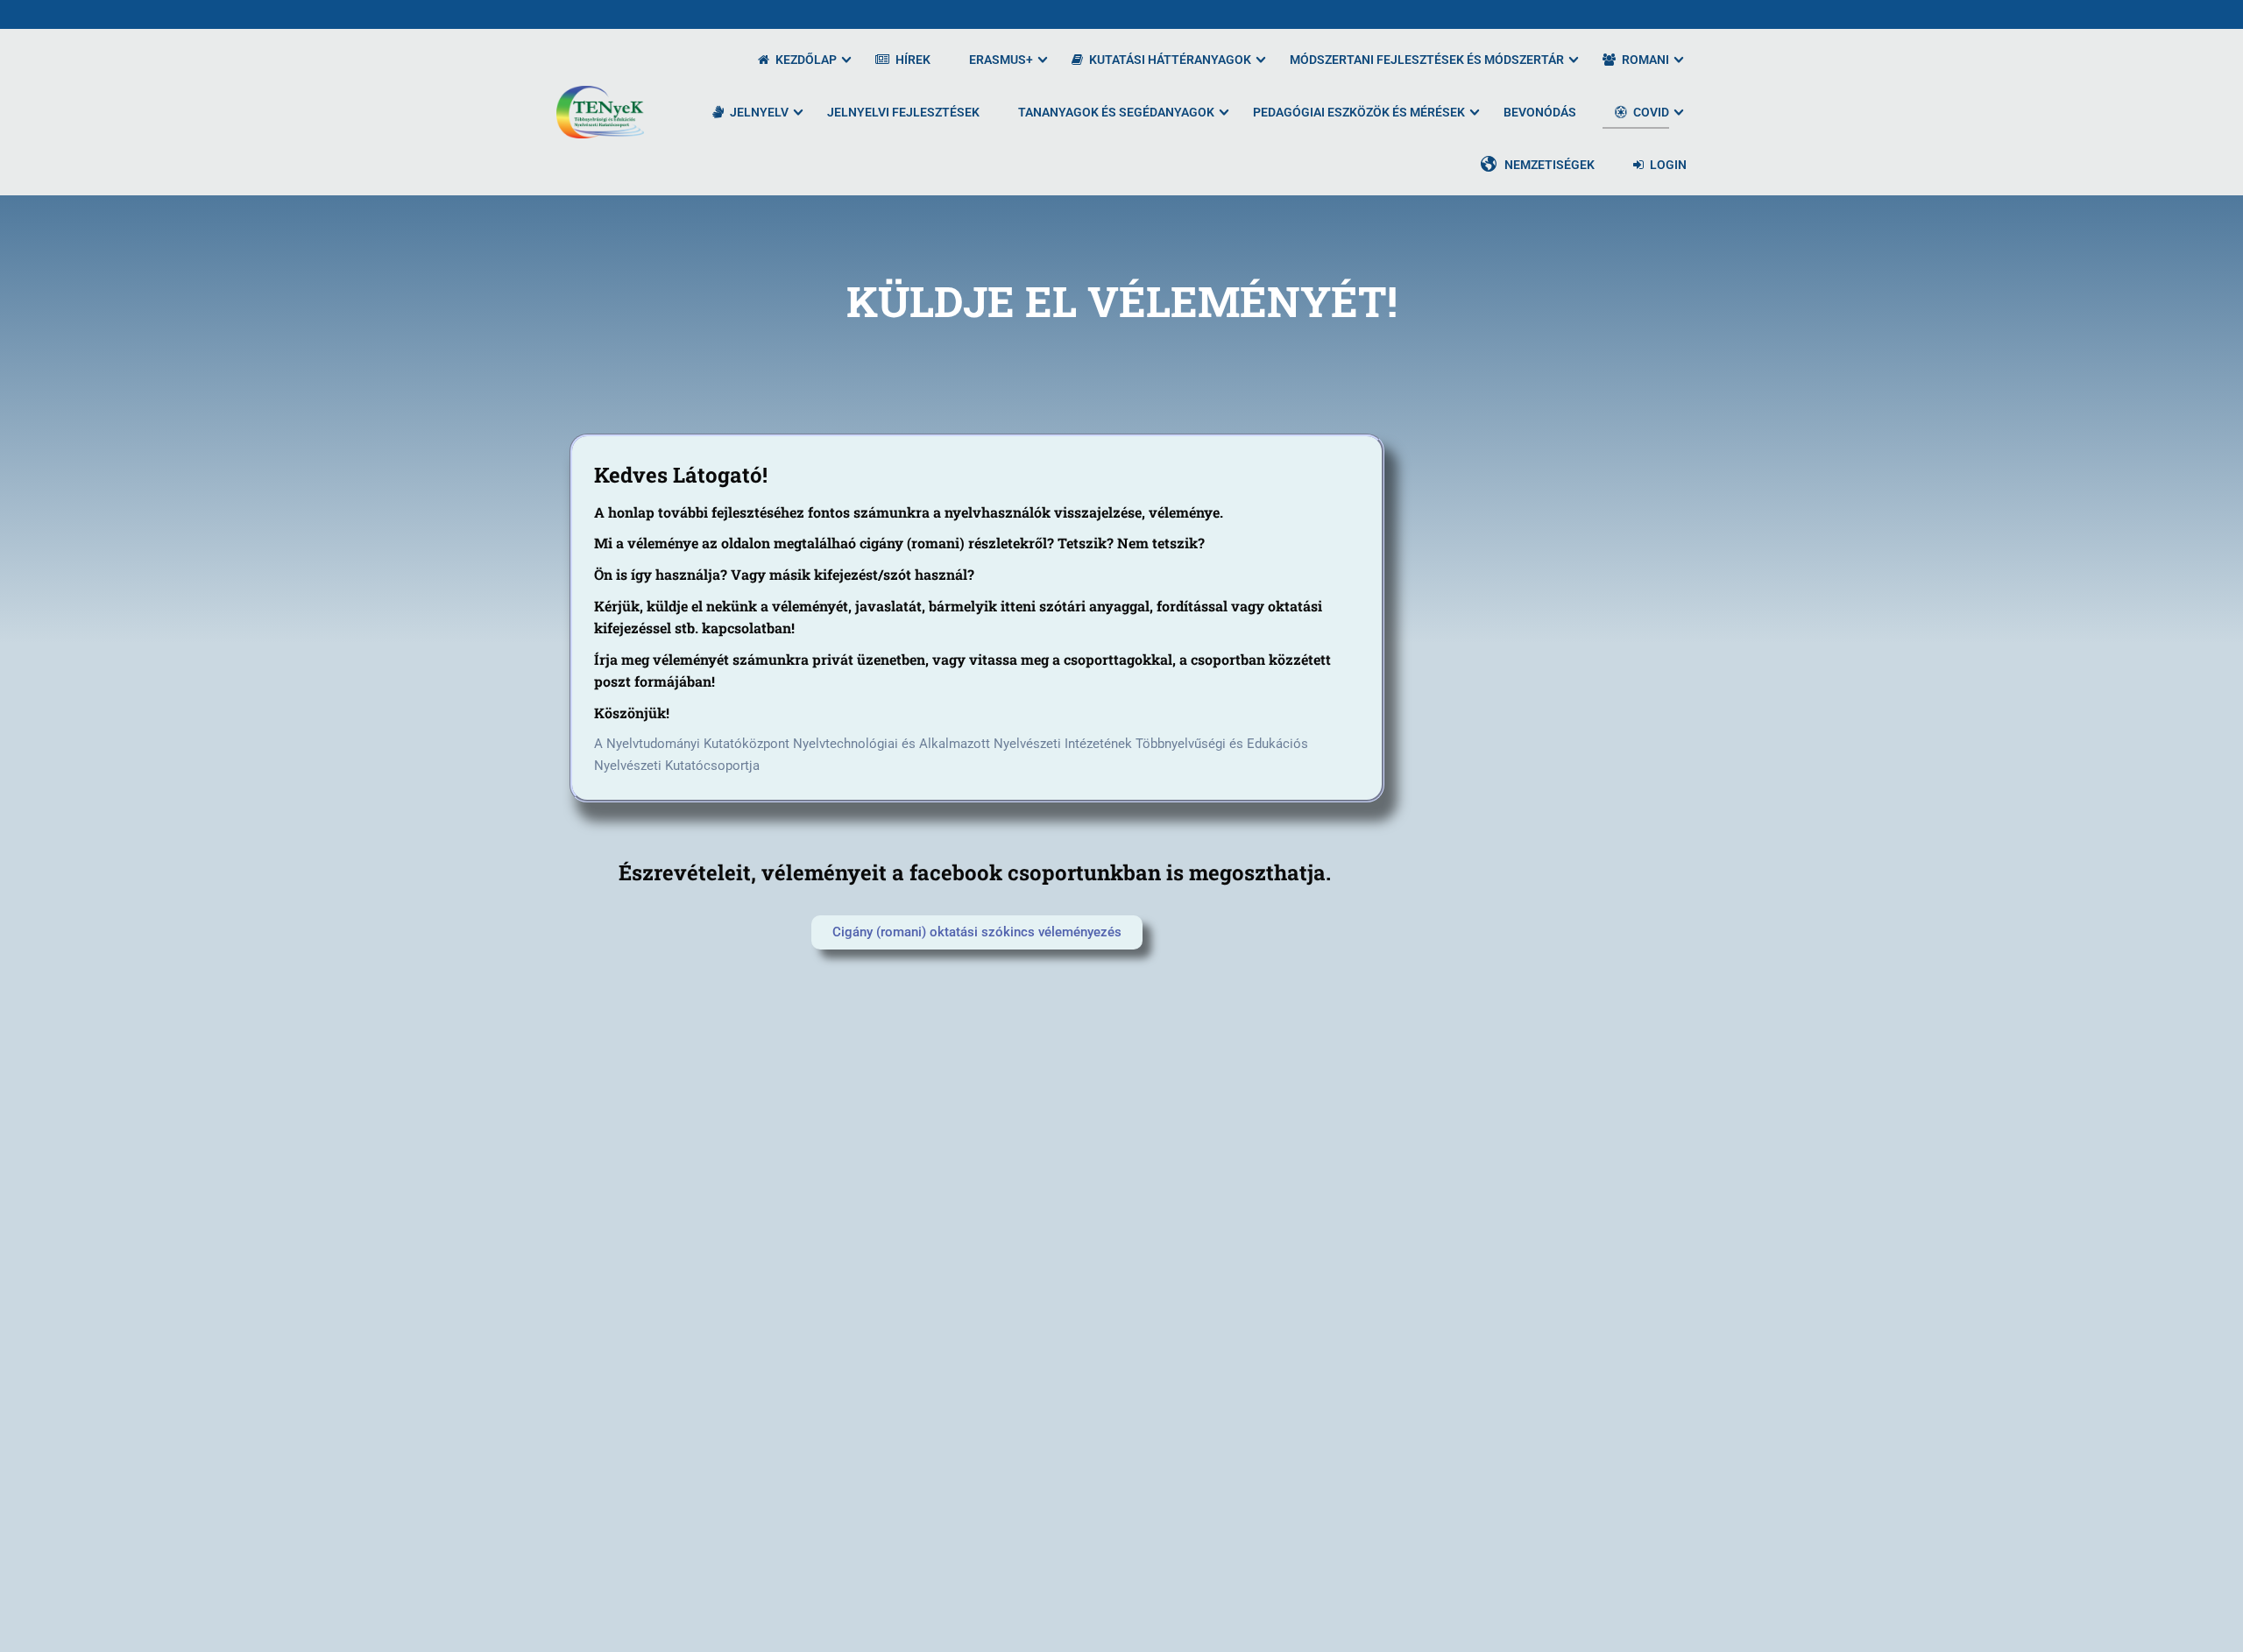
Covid (1651, 112)
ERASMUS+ (1001, 60)
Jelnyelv (759, 112)
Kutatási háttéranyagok (1170, 60)
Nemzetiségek (1550, 165)
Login (1668, 165)
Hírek (913, 60)
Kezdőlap (806, 60)
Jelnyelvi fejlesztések (903, 112)
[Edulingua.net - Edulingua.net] (600, 112)
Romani (1645, 60)
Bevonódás (1540, 112)
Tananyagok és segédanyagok (1116, 112)
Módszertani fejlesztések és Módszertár (1427, 60)
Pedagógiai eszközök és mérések (1359, 112)
